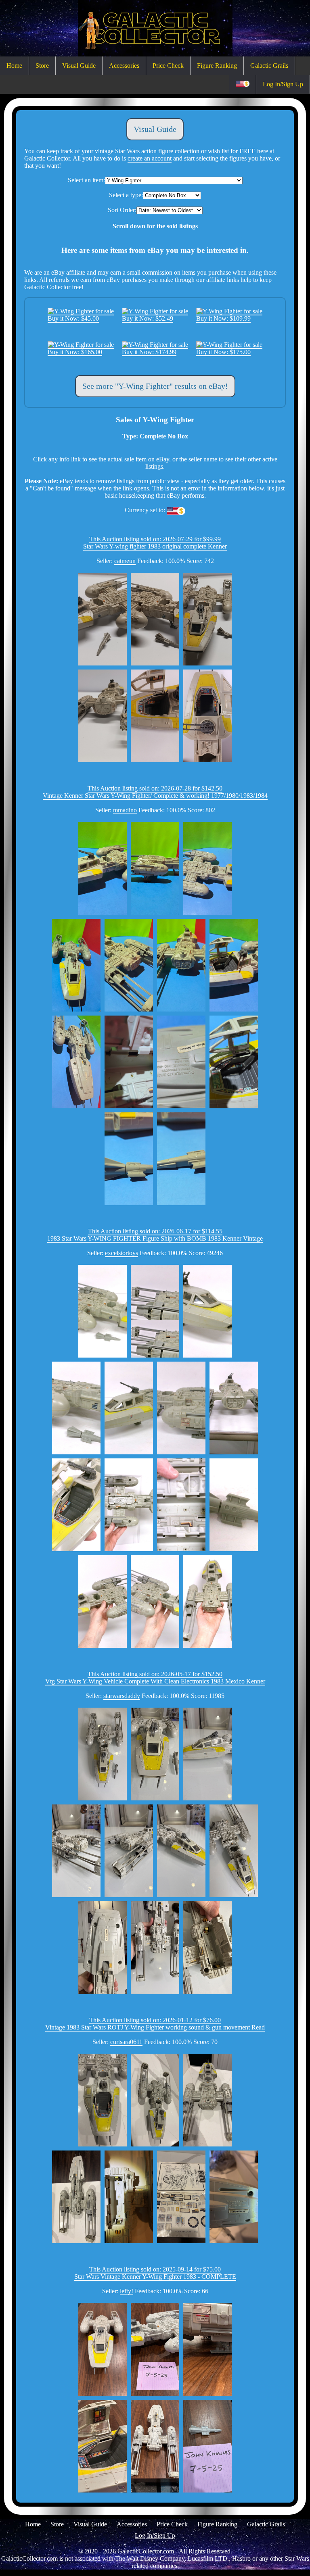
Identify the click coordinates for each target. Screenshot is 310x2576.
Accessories (124, 66)
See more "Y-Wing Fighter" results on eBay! (155, 386)
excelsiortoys (121, 1253)
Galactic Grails (269, 66)
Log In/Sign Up (283, 84)
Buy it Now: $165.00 (75, 352)
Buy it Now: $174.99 (149, 352)
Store (42, 66)
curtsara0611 (126, 2042)
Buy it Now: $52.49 (148, 318)
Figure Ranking (217, 66)
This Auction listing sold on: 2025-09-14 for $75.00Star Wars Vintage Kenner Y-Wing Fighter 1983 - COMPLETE (155, 2273)
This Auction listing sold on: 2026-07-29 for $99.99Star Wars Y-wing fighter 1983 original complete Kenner (155, 543)
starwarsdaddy (122, 1696)
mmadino (125, 810)
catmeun (125, 561)
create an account (150, 158)
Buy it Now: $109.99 (223, 318)
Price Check (168, 66)
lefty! (127, 2291)
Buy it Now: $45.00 (73, 318)
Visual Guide (79, 66)
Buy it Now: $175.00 (223, 352)
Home (14, 66)
